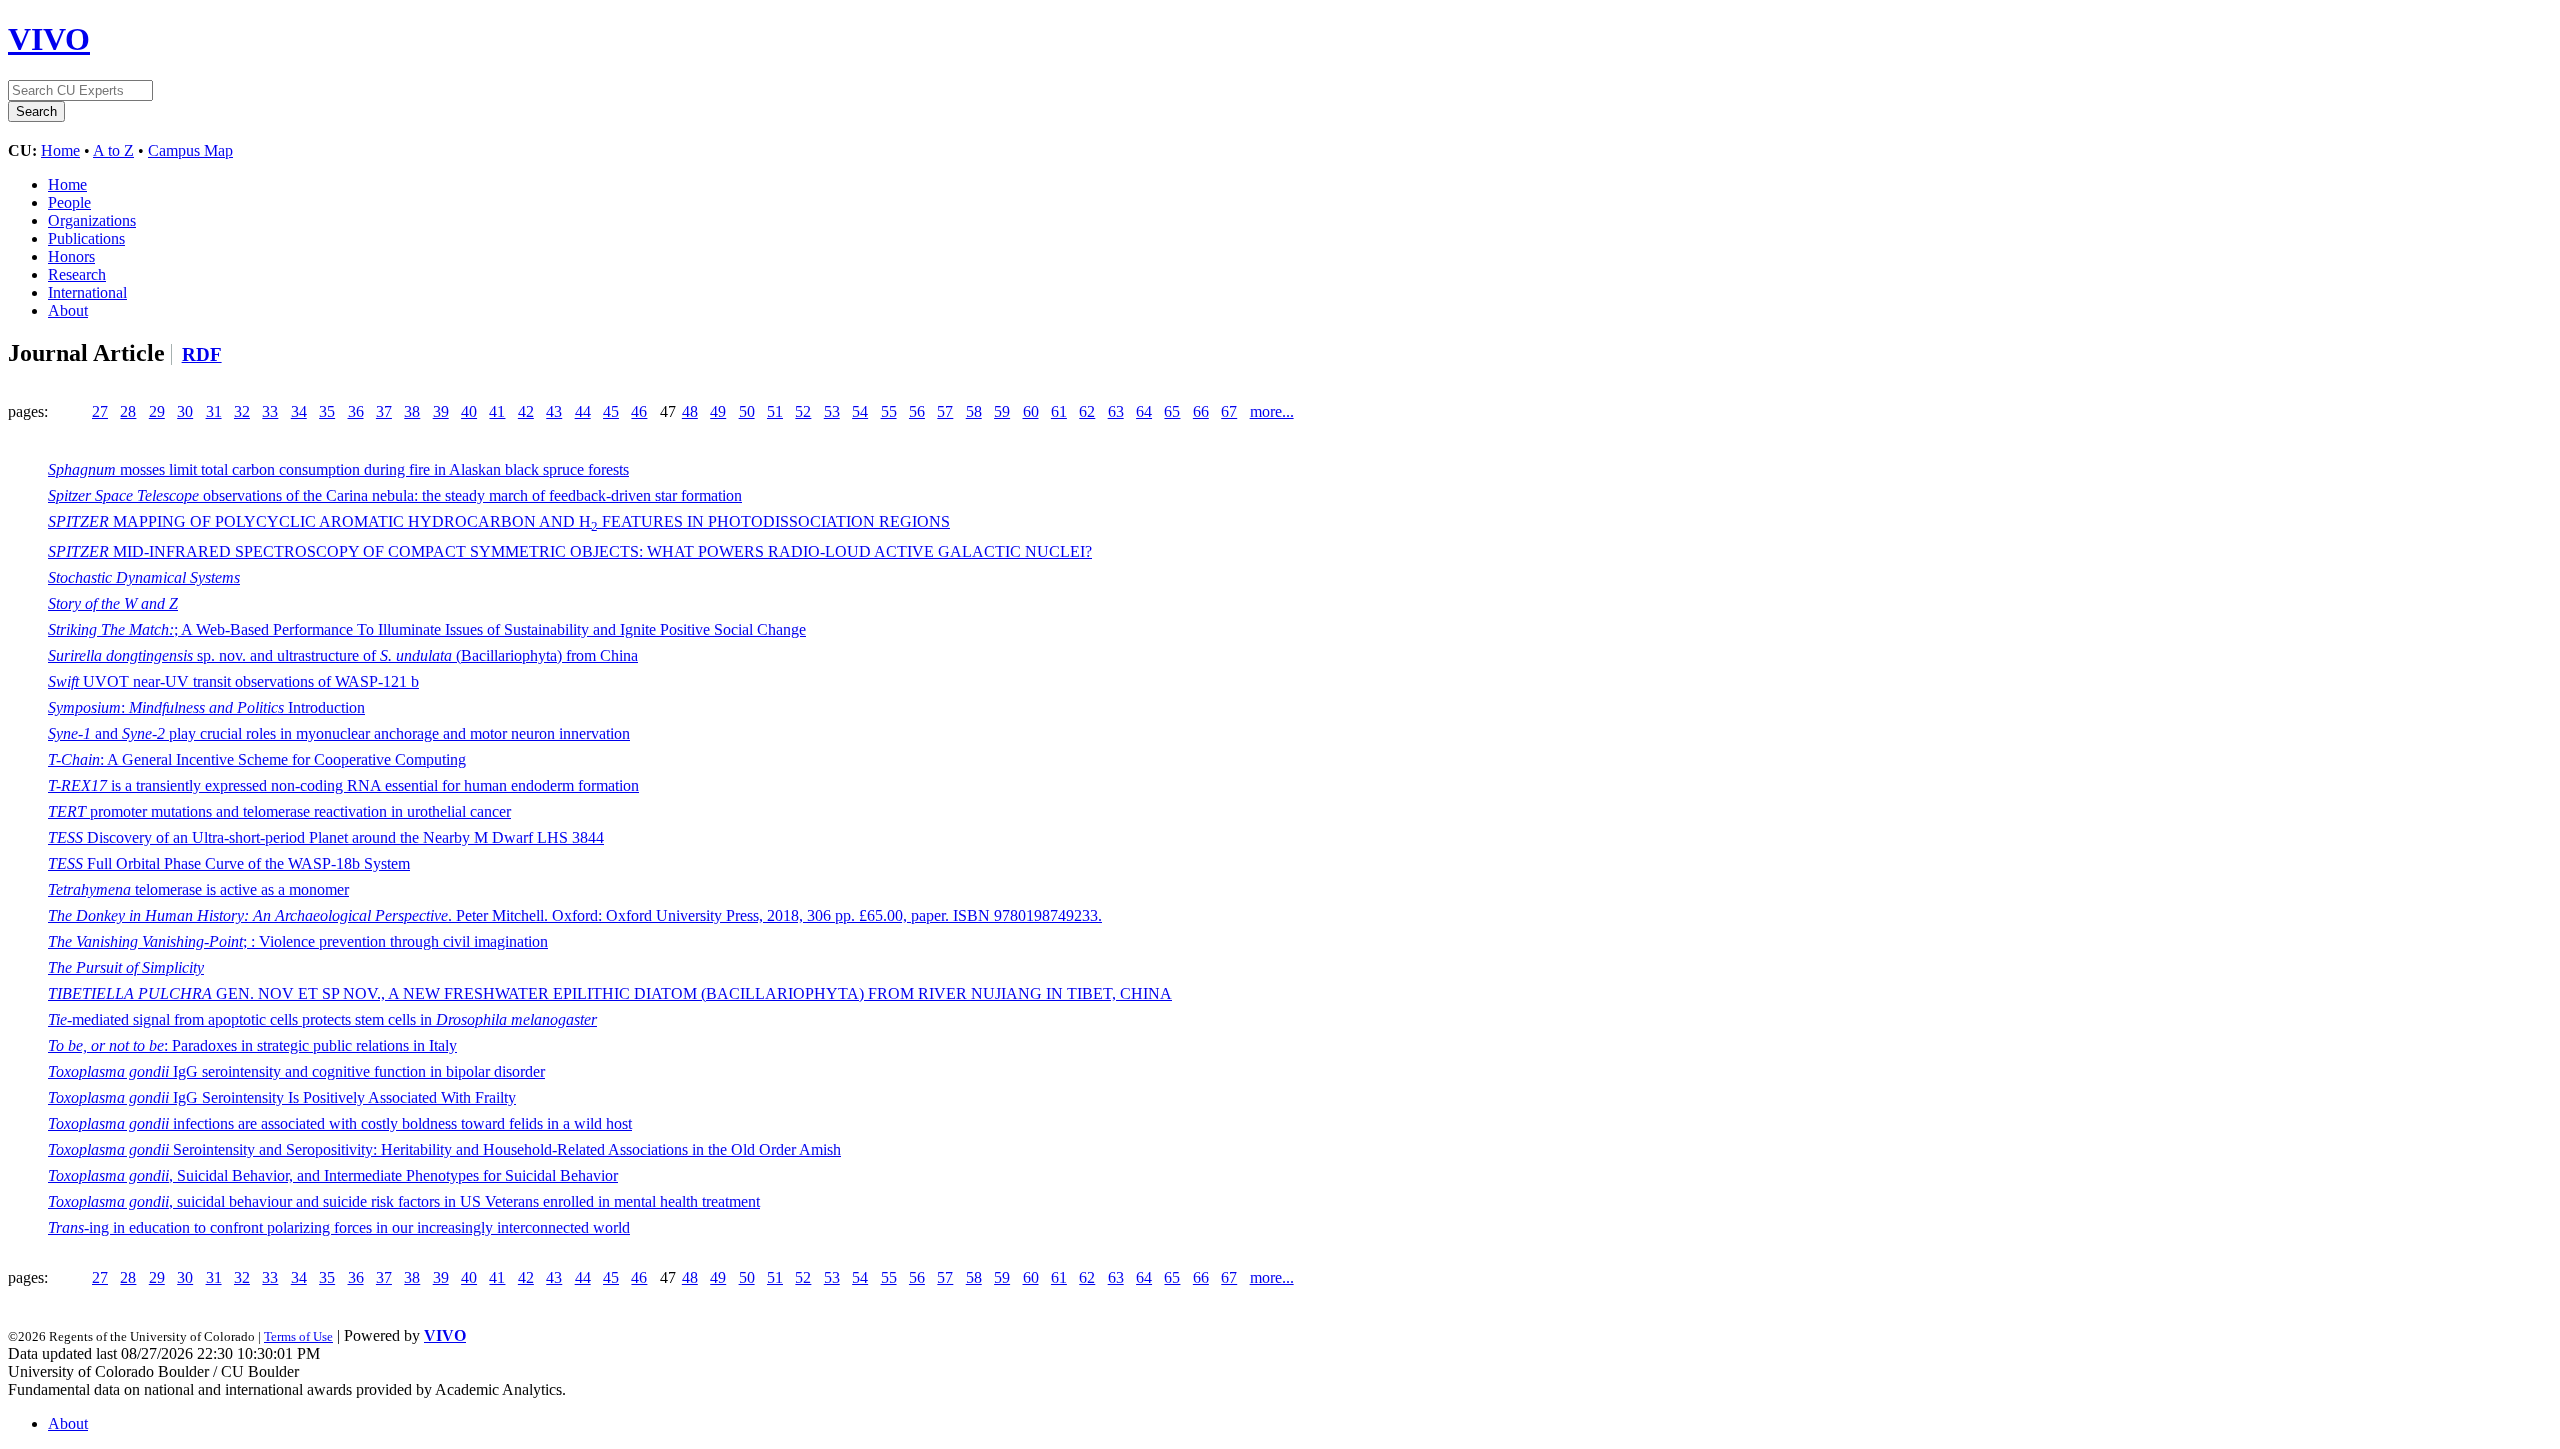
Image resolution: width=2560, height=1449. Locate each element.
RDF (202, 354)
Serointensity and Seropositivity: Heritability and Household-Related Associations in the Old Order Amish (444, 1149)
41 (497, 411)
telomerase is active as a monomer (198, 889)
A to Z (113, 150)
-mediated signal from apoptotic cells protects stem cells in (322, 1019)
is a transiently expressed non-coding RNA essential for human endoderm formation (343, 785)
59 (1002, 411)
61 (1059, 411)
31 (214, 411)
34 (299, 411)
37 (384, 411)
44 (583, 411)
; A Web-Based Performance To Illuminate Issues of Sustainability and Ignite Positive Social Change (427, 629)
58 (974, 411)
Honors (71, 256)
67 (1229, 411)
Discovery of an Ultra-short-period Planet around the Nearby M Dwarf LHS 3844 (326, 837)
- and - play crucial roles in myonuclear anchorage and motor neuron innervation (339, 733)
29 (157, 411)
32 (242, 411)
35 (327, 411)
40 (469, 411)
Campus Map (190, 150)
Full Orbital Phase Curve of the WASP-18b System (229, 863)
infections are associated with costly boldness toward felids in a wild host (340, 1123)
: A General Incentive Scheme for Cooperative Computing (257, 759)
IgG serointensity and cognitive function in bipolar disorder (296, 1071)
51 (775, 411)
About (68, 310)
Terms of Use (298, 1336)
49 (718, 411)
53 (832, 411)
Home (60, 150)
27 (100, 411)
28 (128, 411)
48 (690, 411)
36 (356, 411)
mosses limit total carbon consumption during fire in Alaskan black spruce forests (338, 469)
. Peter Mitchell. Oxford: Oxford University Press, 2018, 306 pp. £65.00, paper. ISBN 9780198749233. (575, 915)
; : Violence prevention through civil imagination (298, 941)
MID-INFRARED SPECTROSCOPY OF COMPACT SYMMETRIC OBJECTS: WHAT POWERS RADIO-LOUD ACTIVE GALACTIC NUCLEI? (570, 551)
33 (270, 411)
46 (639, 411)
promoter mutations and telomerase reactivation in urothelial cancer (279, 811)
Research (77, 274)
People (69, 202)
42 (526, 411)
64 (1144, 411)
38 (412, 411)
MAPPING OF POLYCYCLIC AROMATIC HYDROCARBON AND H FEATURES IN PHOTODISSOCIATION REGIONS (499, 521)
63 (1116, 411)
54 (860, 411)
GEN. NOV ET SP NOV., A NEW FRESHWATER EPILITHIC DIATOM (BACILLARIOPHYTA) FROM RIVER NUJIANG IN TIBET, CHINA (610, 993)
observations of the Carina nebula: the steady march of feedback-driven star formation (395, 495)
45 (611, 411)
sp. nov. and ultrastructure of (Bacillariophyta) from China (343, 655)
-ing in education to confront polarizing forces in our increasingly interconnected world (339, 1227)
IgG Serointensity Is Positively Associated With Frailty (282, 1097)
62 (1087, 411)
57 (945, 411)
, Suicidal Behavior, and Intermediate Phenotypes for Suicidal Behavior (333, 1175)
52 (803, 411)
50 (747, 411)
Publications (86, 238)
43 (554, 411)
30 (185, 411)
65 (1172, 411)
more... (1272, 411)
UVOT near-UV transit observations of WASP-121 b (233, 681)
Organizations (92, 220)
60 (1031, 411)
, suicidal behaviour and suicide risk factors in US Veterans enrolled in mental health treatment (404, 1201)
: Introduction (206, 707)
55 (889, 411)
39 (441, 411)
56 (917, 411)
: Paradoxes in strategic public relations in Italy (252, 1045)
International (87, 292)
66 (1201, 411)
